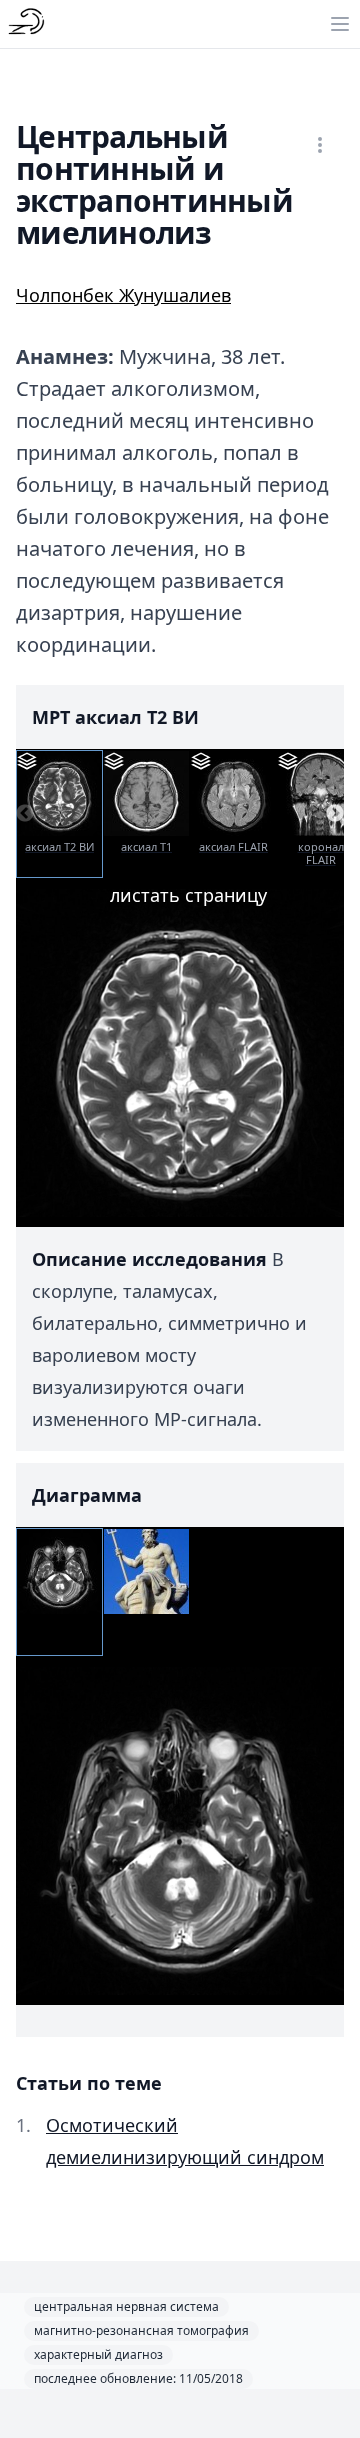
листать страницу (188, 895)
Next (335, 814)
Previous (25, 814)
